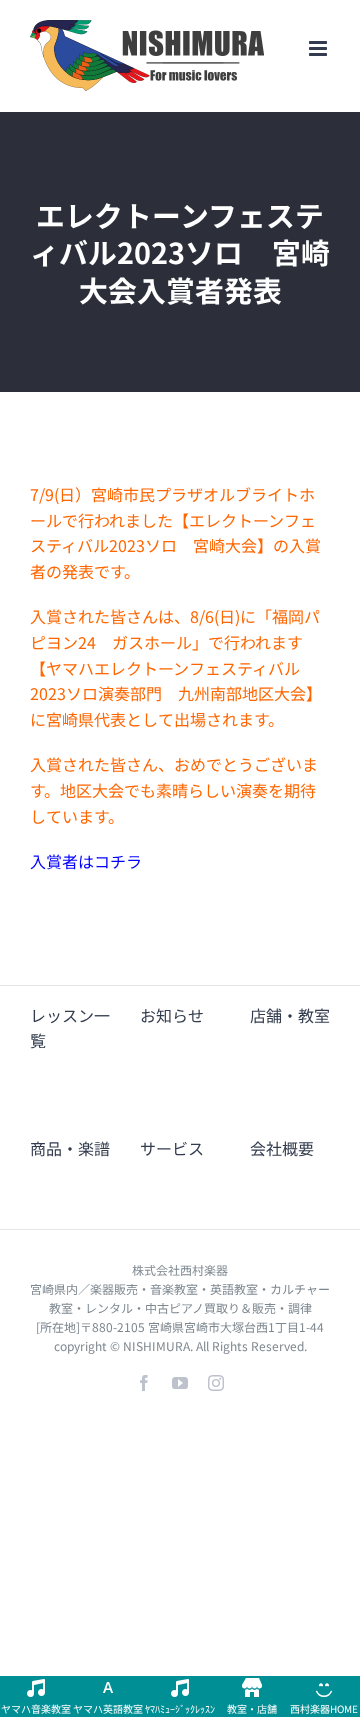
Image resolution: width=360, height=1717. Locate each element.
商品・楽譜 (70, 1148)
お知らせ (172, 1015)
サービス (172, 1148)
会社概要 (282, 1148)
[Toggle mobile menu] (319, 48)
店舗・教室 (290, 1015)
